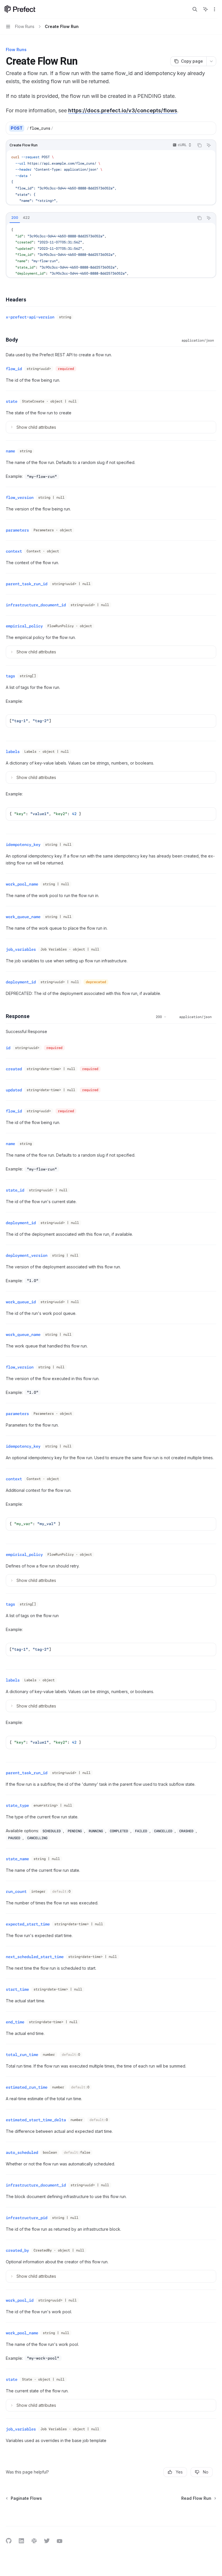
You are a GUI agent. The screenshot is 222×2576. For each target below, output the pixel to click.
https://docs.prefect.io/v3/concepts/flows (123, 110)
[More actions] (214, 9)
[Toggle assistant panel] (206, 9)
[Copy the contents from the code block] (199, 145)
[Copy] (210, 128)
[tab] (15, 218)
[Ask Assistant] (209, 145)
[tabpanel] (111, 250)
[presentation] (111, 177)
